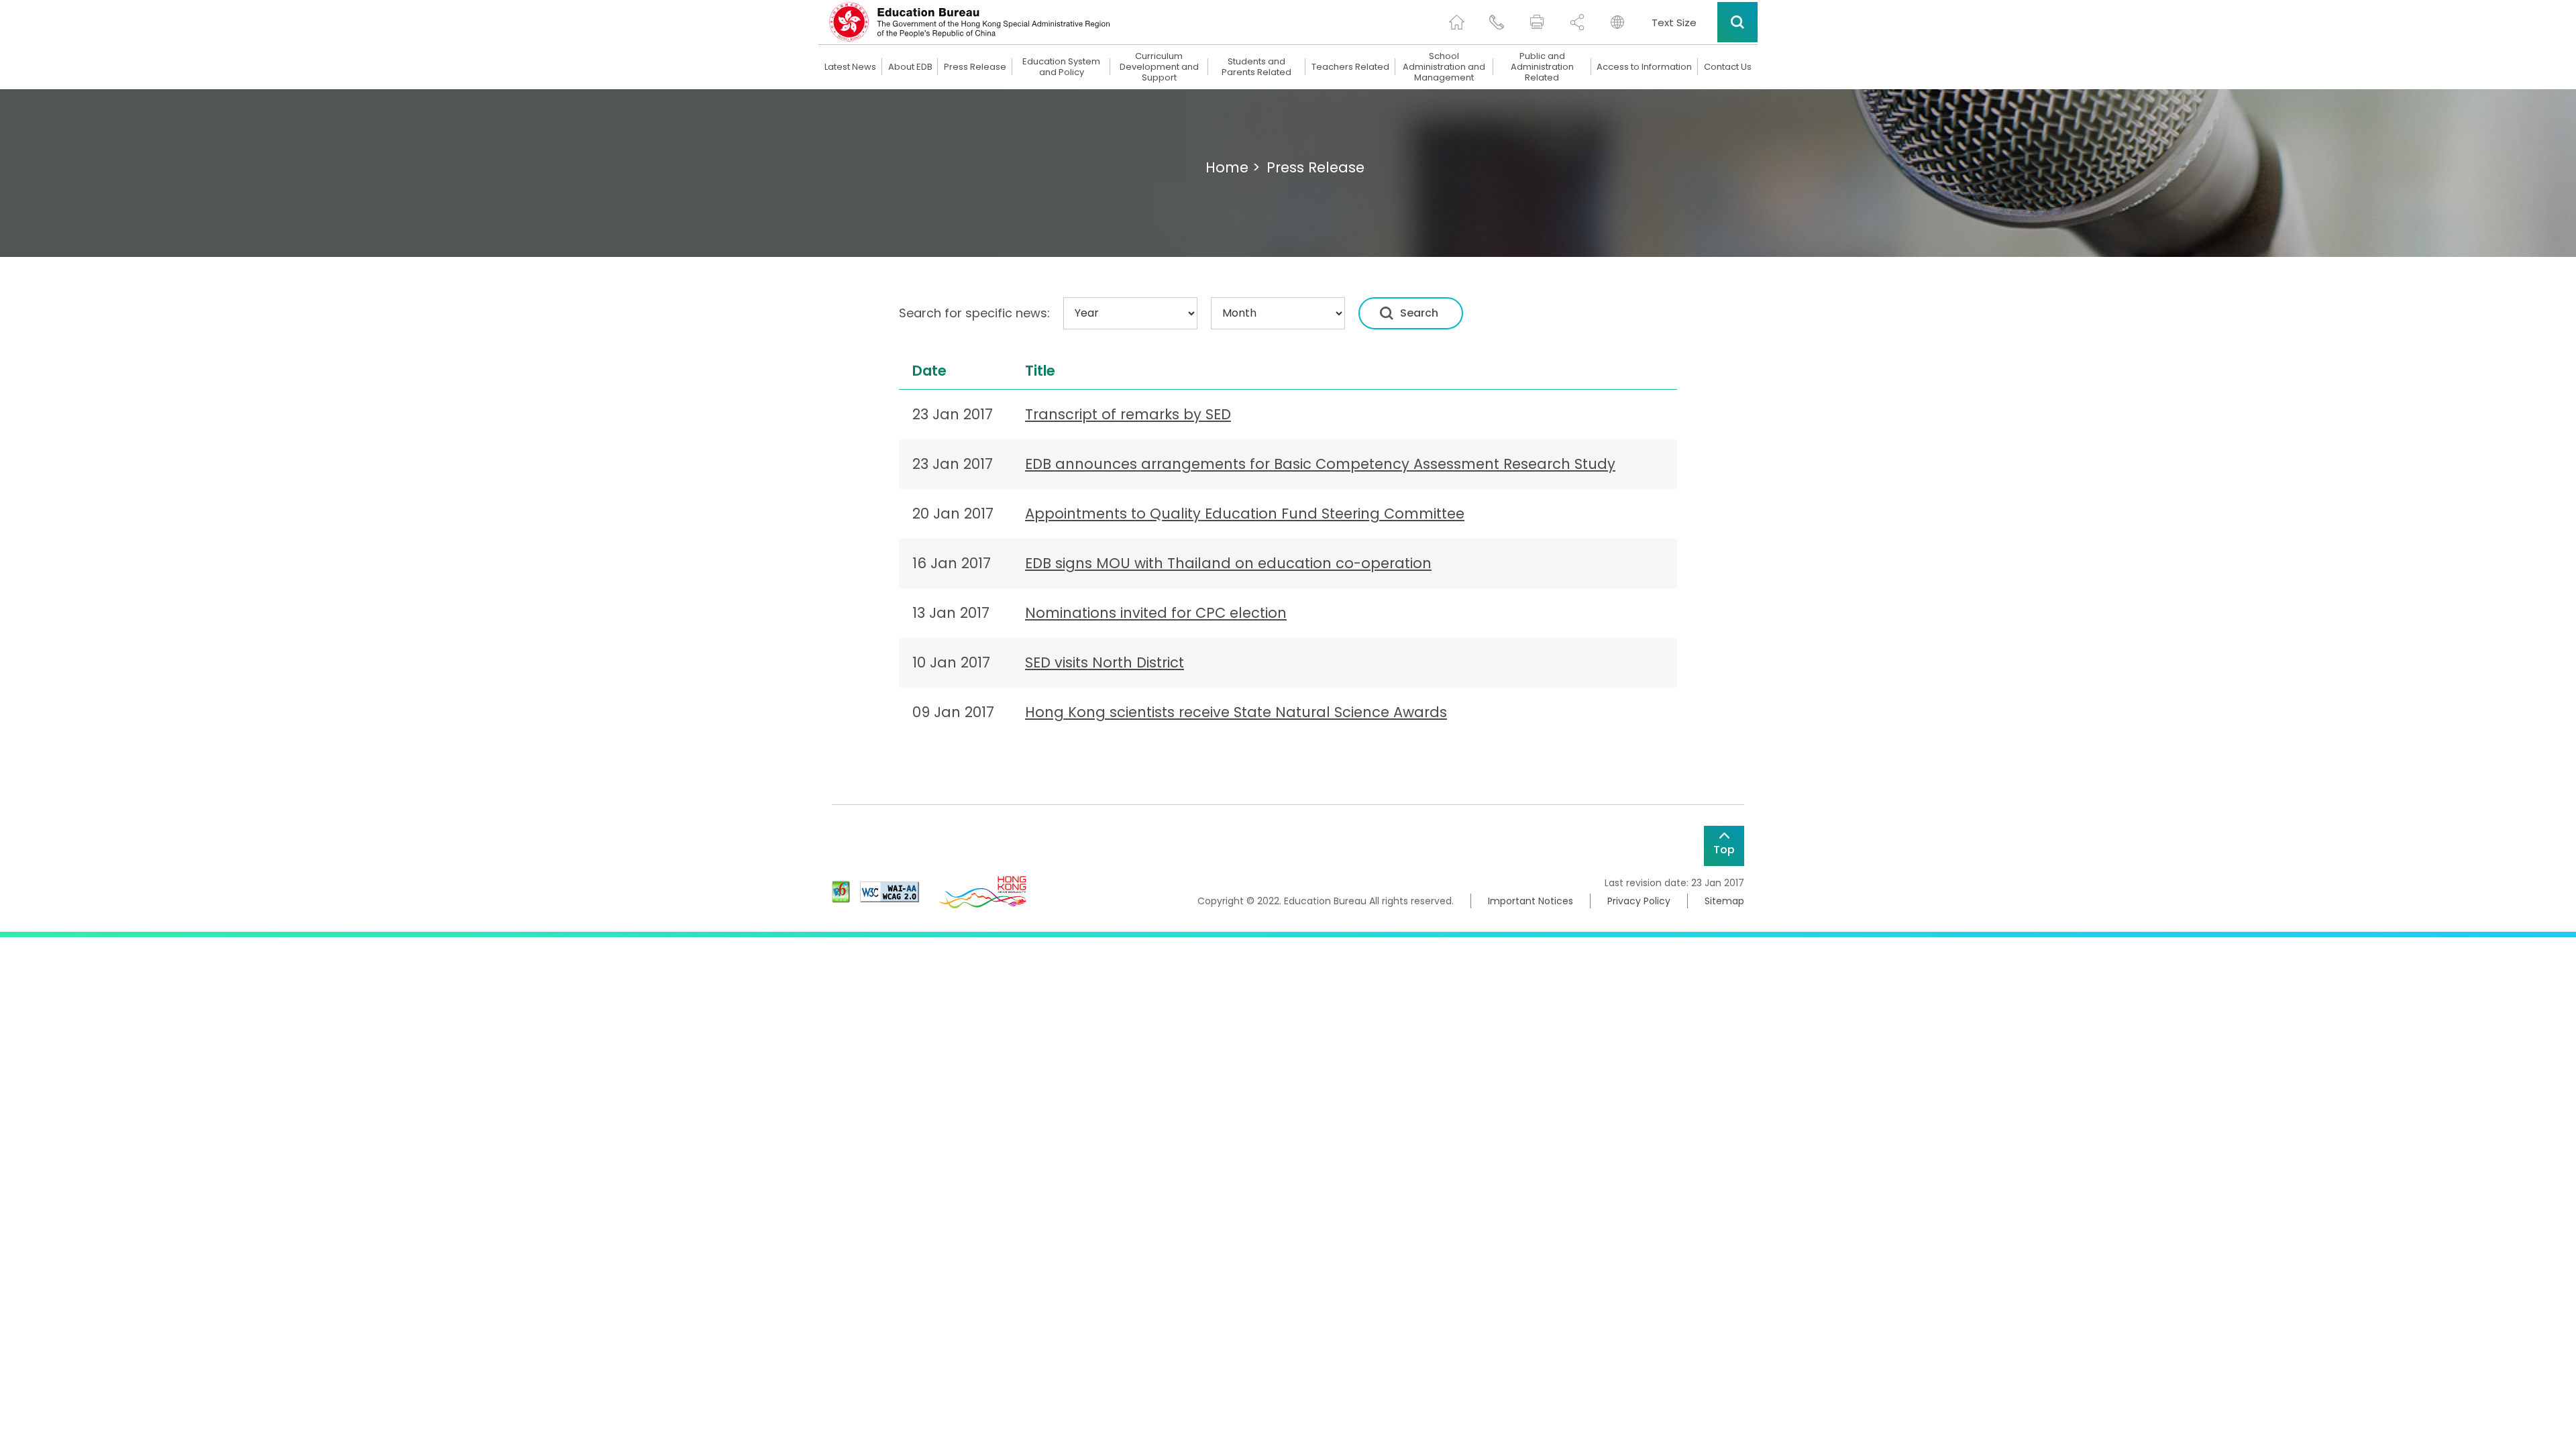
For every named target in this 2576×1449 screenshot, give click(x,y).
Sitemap (1724, 901)
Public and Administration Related (1542, 67)
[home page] (1456, 22)
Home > (1233, 167)
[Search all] (1737, 22)
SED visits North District (1105, 662)
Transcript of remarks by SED (1128, 414)
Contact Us (1728, 67)
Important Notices (1531, 901)
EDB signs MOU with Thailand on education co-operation (1228, 563)
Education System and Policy (1061, 67)
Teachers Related (1350, 67)
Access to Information (1644, 67)
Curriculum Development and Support (1159, 67)
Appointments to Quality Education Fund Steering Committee (1245, 514)
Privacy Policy (1639, 901)
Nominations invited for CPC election (1156, 613)
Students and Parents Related (1256, 67)
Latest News (850, 67)
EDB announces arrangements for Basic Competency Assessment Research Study (1320, 464)
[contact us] (1497, 22)
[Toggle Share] (1577, 22)
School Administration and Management (1444, 67)
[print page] (1537, 22)
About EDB (910, 67)
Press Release (975, 67)
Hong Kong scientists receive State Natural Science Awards (1236, 712)
